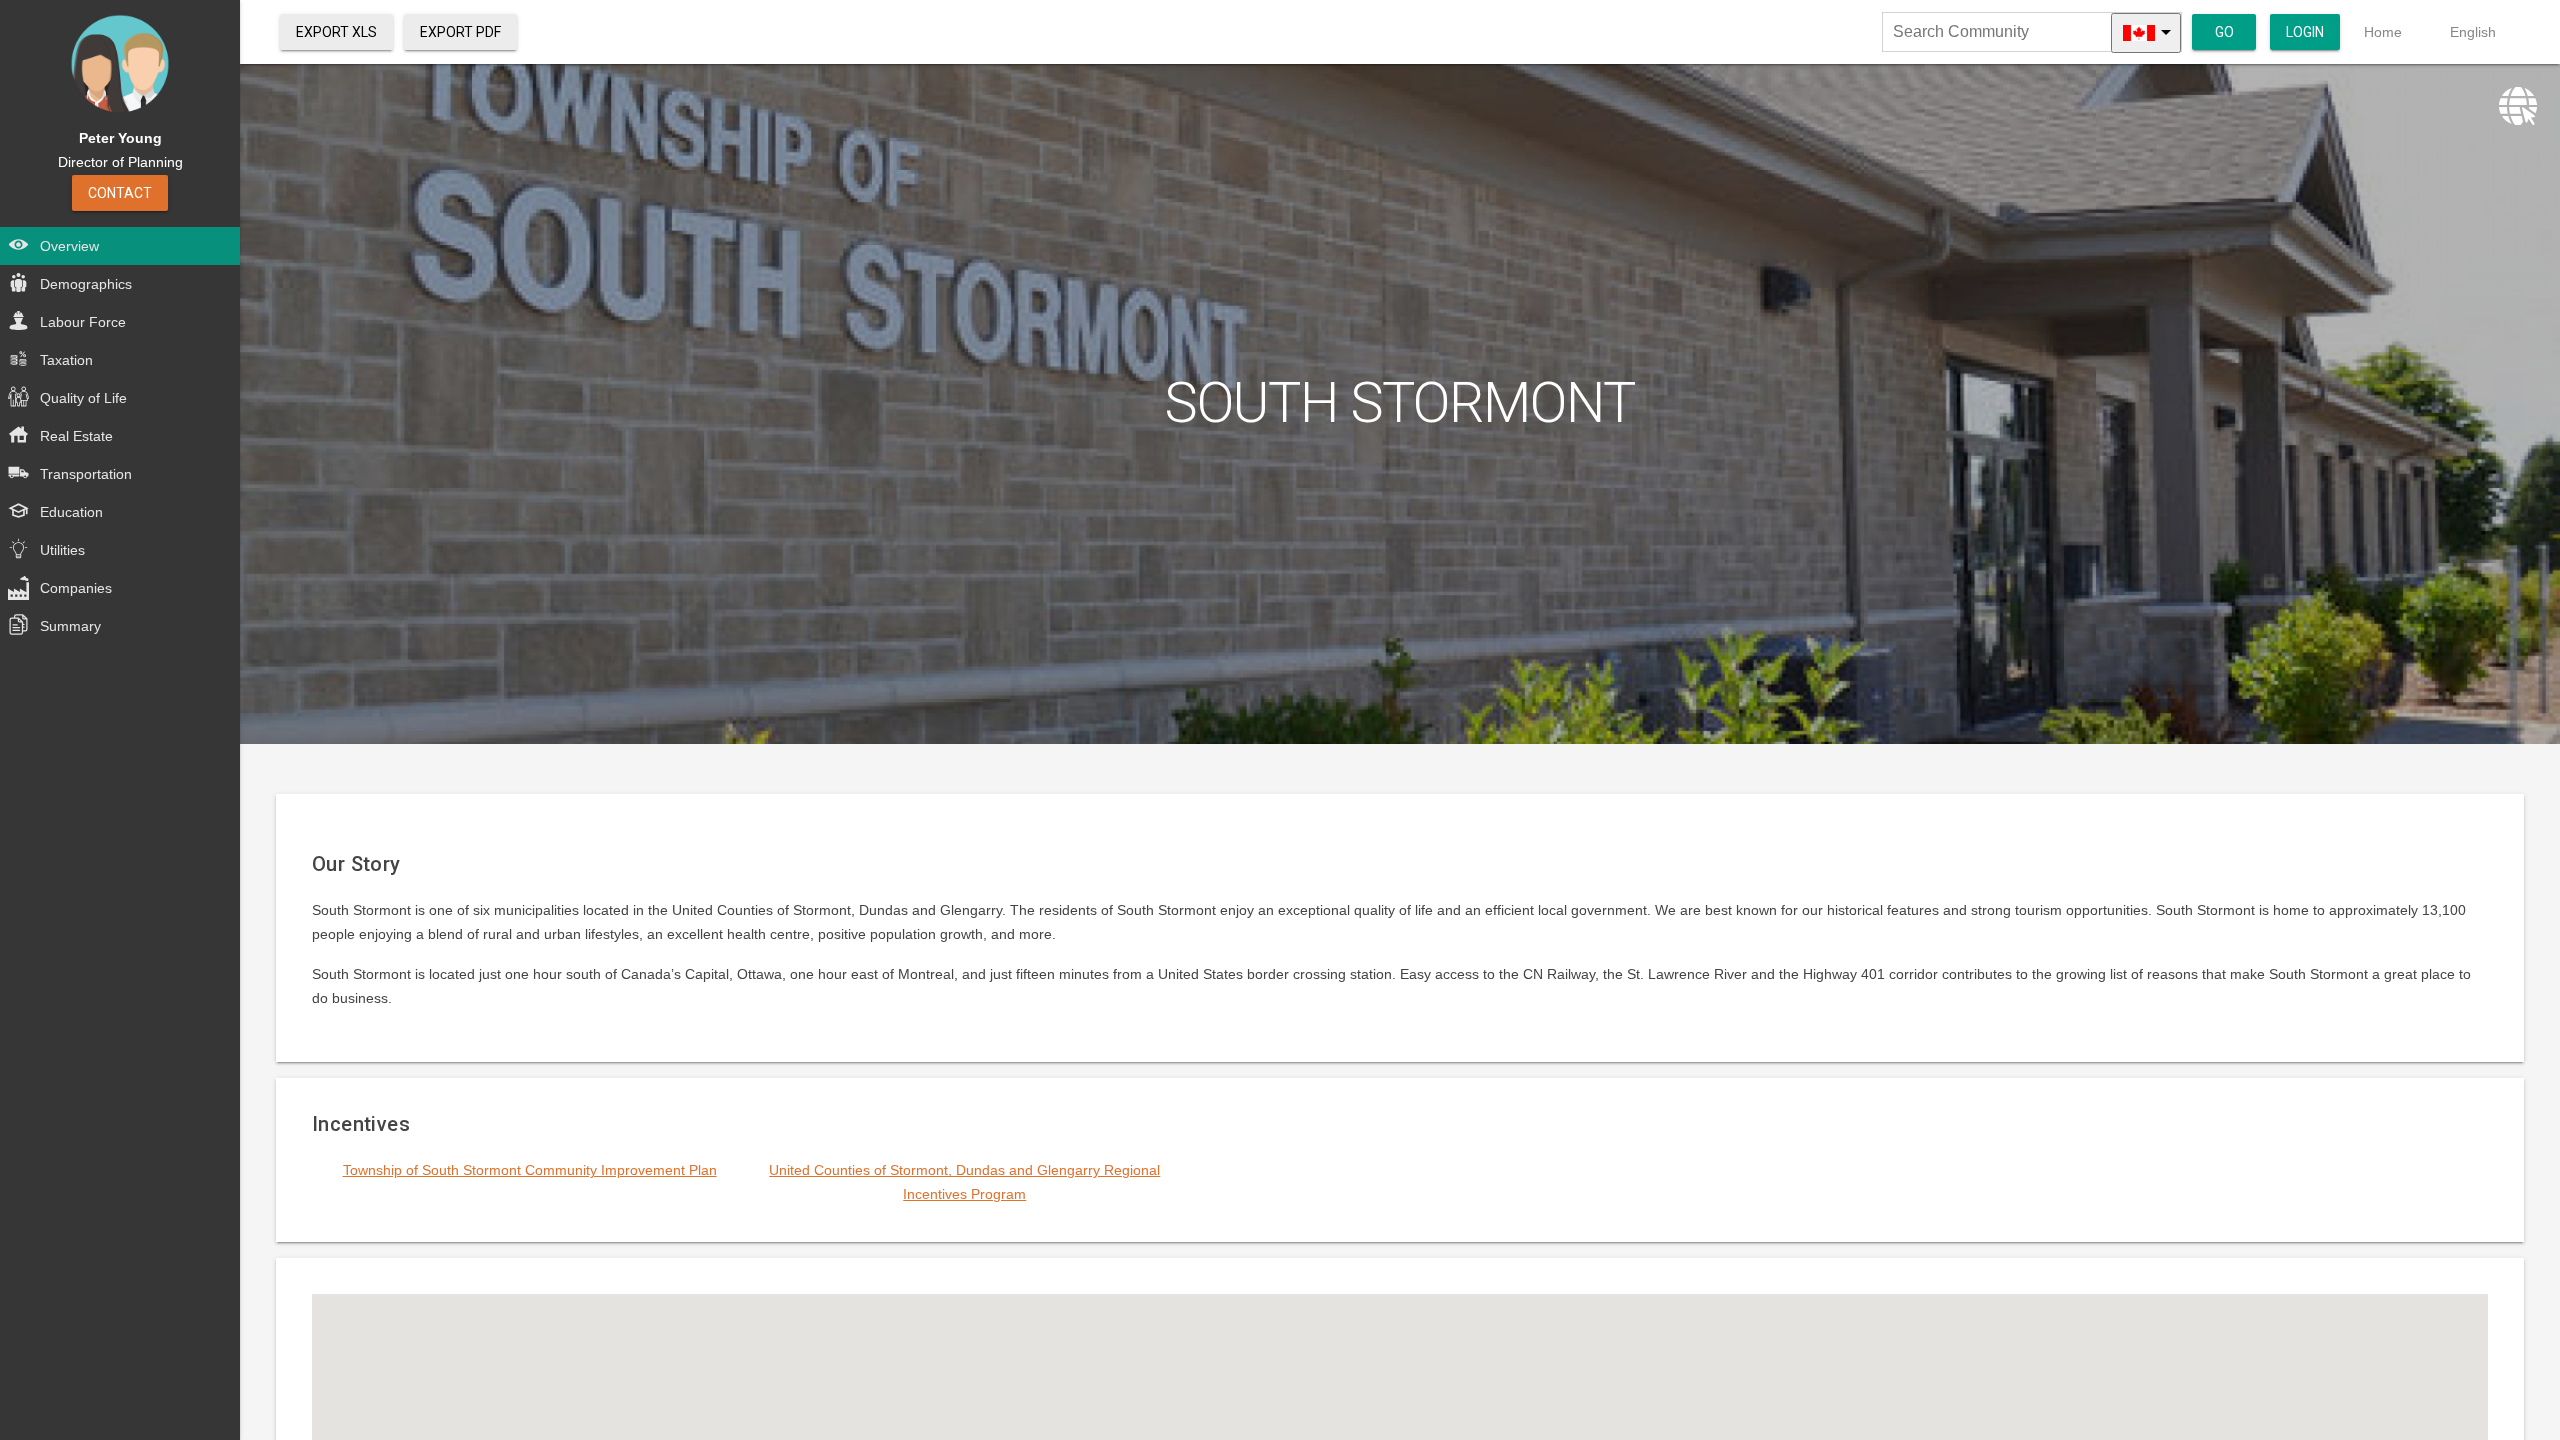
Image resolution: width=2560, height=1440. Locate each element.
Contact (120, 193)
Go (2224, 32)
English (2473, 32)
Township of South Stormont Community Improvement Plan (530, 1170)
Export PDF (460, 32)
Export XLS (336, 32)
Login (2305, 32)
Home (2383, 32)
